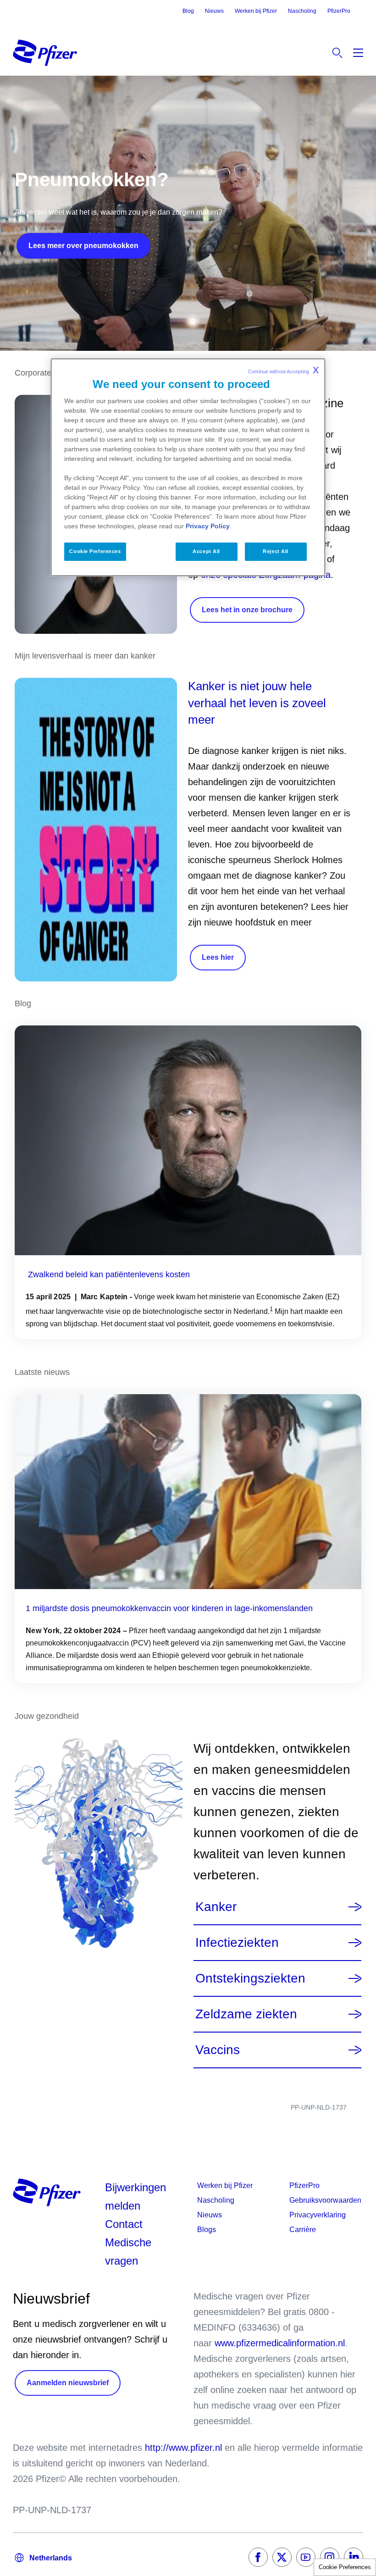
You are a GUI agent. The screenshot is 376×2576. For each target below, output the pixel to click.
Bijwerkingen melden (135, 2197)
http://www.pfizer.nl (183, 2448)
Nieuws (214, 11)
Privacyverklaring (318, 2215)
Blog (188, 11)
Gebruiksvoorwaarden (325, 2200)
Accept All (206, 551)
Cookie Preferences (345, 2567)
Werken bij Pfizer (256, 11)
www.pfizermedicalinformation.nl (280, 2343)
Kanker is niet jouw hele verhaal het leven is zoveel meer (257, 703)
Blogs (207, 2230)
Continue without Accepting (283, 370)
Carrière (303, 2230)
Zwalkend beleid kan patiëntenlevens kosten (109, 1274)
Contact (124, 2224)
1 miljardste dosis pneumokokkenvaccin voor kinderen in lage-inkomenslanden (169, 1608)
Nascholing (302, 11)
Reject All (276, 551)
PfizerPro (339, 11)
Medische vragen (128, 2252)
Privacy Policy (208, 526)
